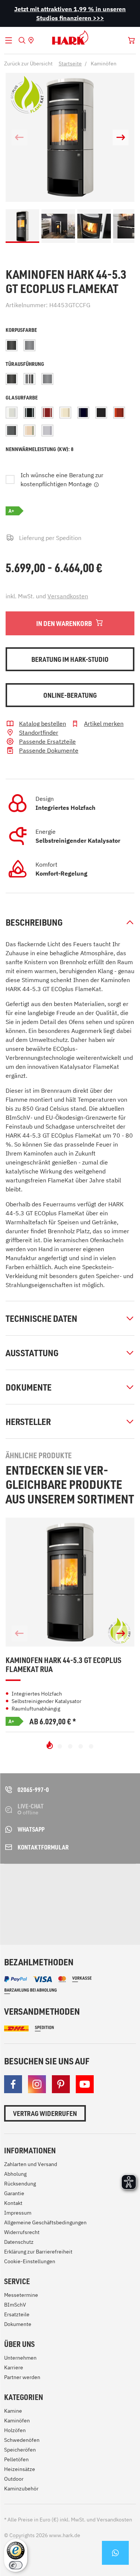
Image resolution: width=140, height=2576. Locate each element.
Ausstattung (32, 1353)
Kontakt (13, 2203)
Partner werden (22, 2377)
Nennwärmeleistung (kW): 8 (40, 449)
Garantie (14, 2193)
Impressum (18, 2213)
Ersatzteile (17, 2314)
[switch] (16, 2565)
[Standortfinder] (31, 40)
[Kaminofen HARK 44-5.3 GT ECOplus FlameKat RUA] (70, 1582)
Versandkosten (68, 596)
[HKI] (115, 1884)
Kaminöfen (17, 2421)
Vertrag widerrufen (45, 2113)
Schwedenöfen (22, 2440)
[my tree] (73, 1884)
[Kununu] (67, 1918)
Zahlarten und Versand (31, 2164)
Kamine (13, 2411)
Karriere (14, 2367)
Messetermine (21, 2295)
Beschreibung (34, 922)
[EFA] (24, 1910)
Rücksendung (20, 2184)
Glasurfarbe (22, 397)
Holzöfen (15, 2430)
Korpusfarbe (21, 330)
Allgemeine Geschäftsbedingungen (45, 2222)
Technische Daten (41, 1318)
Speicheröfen (20, 2450)
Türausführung (25, 364)
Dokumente (29, 1387)
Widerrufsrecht (22, 2232)
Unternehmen (20, 2358)
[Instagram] (37, 2084)
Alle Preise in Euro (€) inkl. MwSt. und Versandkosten (68, 2520)
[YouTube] (85, 2084)
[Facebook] (13, 2084)
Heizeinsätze (20, 2469)
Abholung (15, 2174)
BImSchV (15, 2305)
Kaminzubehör (21, 2489)
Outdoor (14, 2479)
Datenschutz (19, 2242)
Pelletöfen (16, 2459)
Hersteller (28, 1422)
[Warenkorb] (131, 40)
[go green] (24, 1884)
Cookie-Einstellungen (30, 2261)
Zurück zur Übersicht (28, 64)
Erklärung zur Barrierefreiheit (38, 2252)
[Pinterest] (61, 2084)
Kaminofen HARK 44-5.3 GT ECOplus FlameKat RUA (63, 1665)
